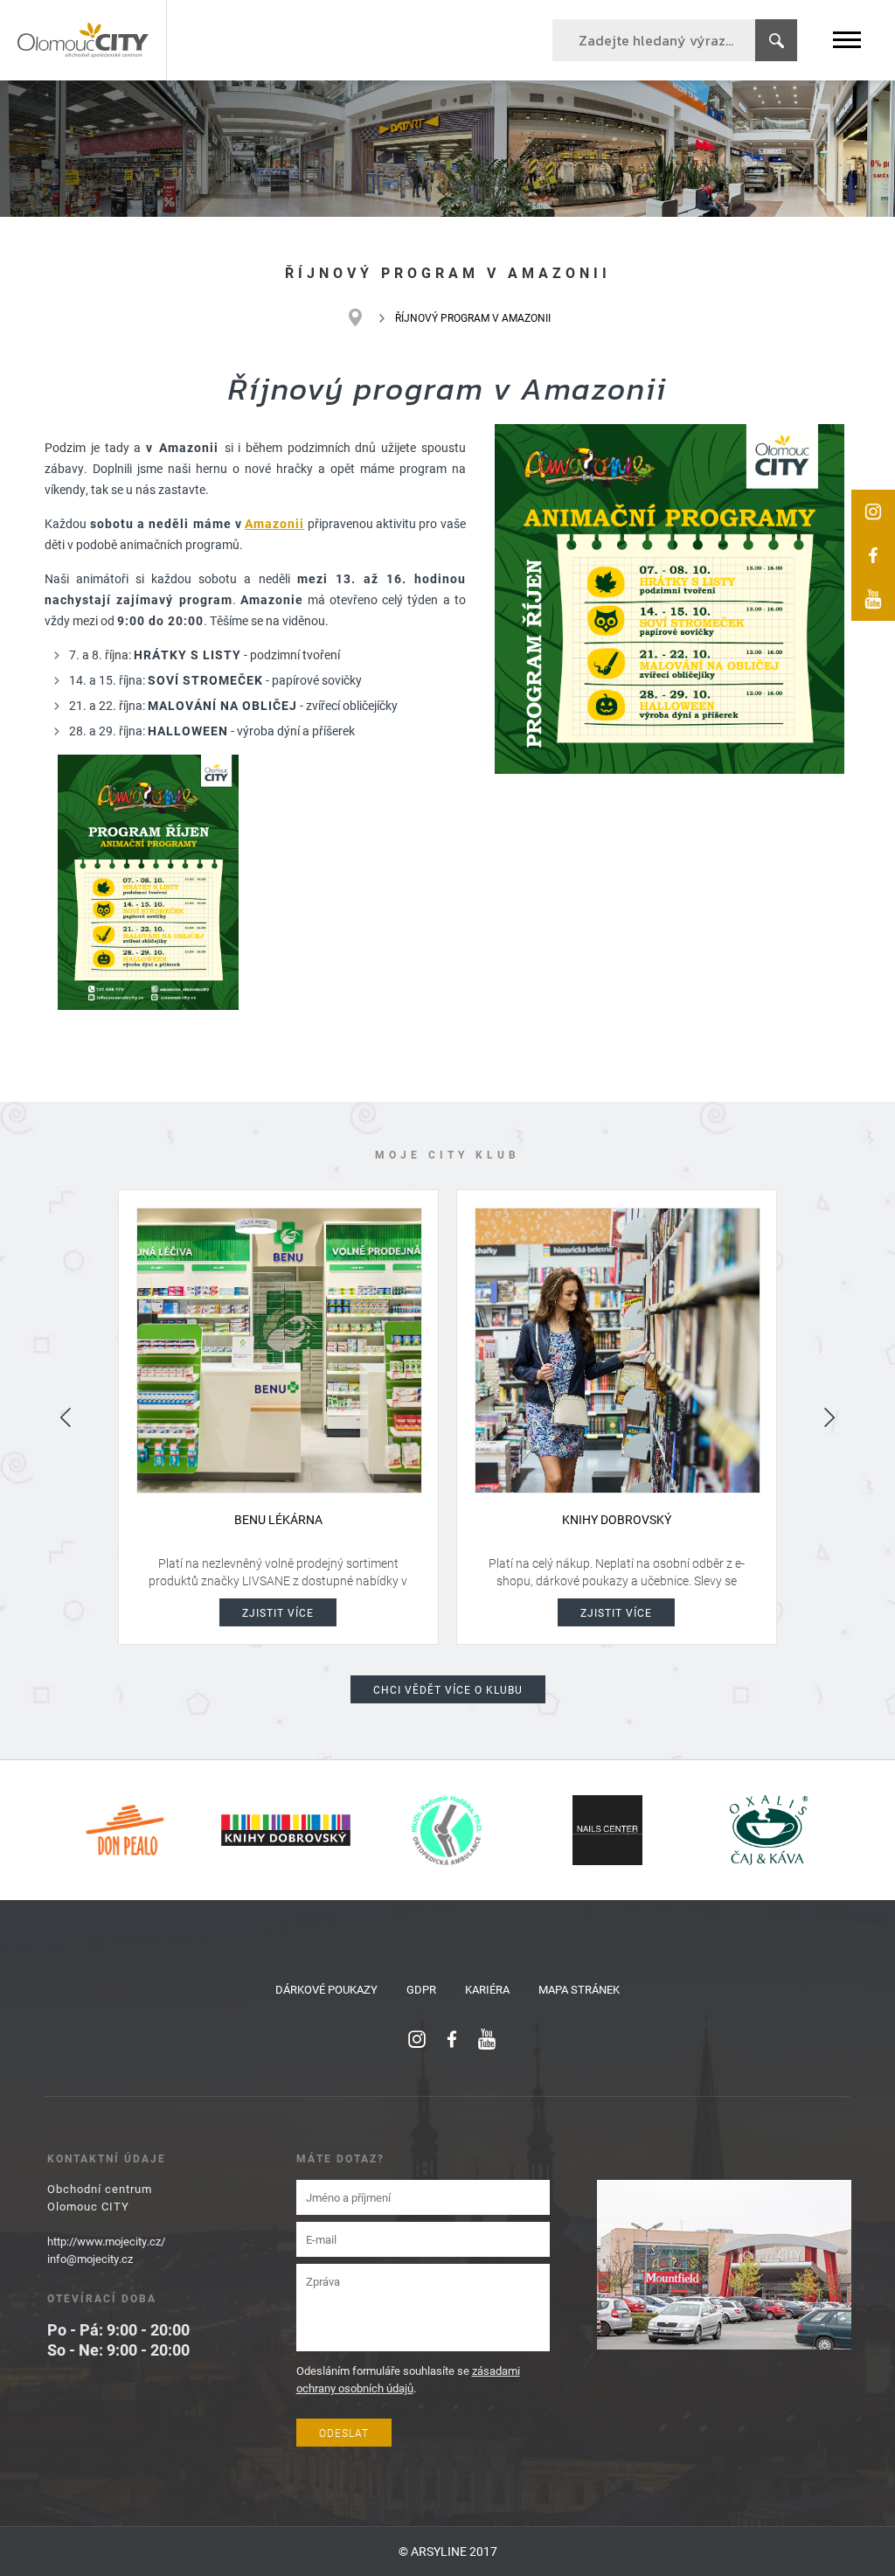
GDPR (421, 1989)
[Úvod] (364, 317)
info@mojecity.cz (90, 2259)
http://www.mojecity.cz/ (106, 2241)
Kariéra (487, 1989)
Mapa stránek (579, 1989)
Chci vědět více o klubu (448, 1689)
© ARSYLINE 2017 (448, 2551)
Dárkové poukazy (326, 1989)
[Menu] (847, 40)
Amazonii (274, 523)
